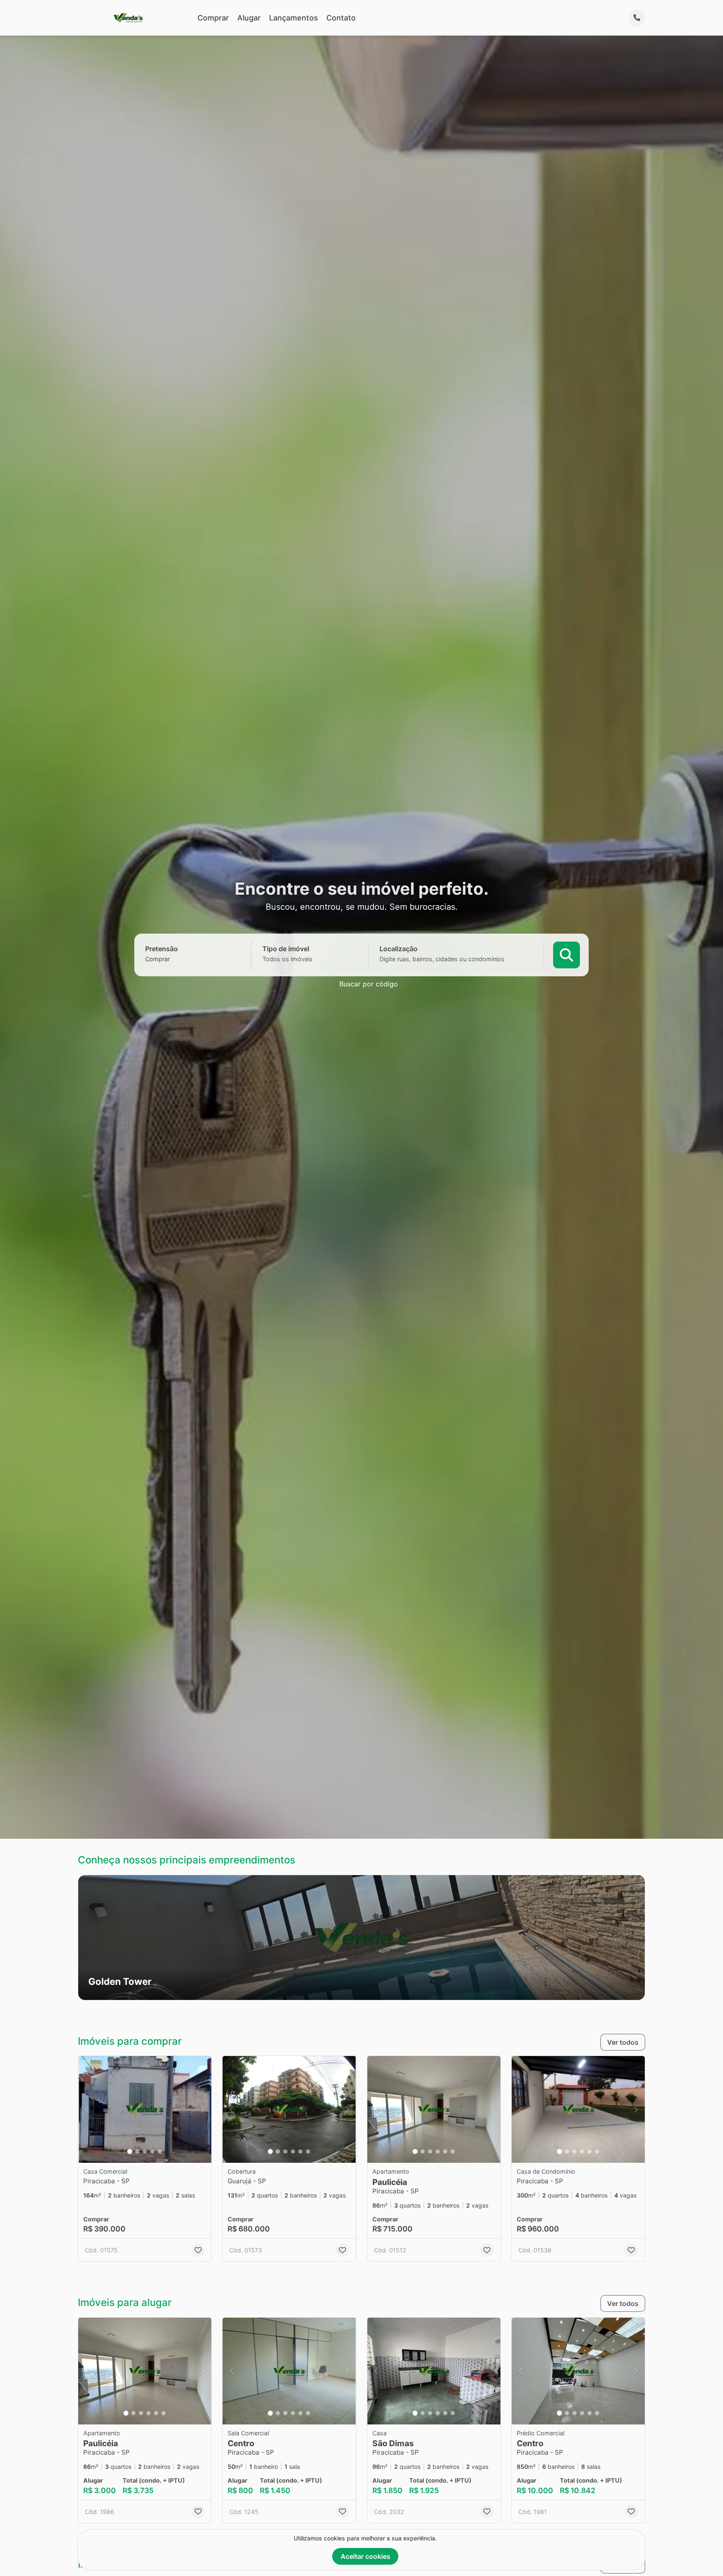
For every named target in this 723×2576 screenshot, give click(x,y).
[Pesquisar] (567, 955)
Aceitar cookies (365, 2556)
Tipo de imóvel (286, 949)
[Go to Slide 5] (160, 2151)
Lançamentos (294, 18)
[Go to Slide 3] (145, 2151)
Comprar (213, 18)
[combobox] (172, 959)
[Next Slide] (203, 2109)
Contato (341, 18)
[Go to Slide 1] (130, 2151)
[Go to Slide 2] (137, 2151)
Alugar (249, 18)
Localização (399, 949)
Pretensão (162, 949)
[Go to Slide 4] (152, 2151)
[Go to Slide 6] (308, 2151)
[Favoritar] (198, 2250)
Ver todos (623, 2042)
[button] (361, 1938)
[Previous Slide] (87, 2109)
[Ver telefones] (637, 18)
